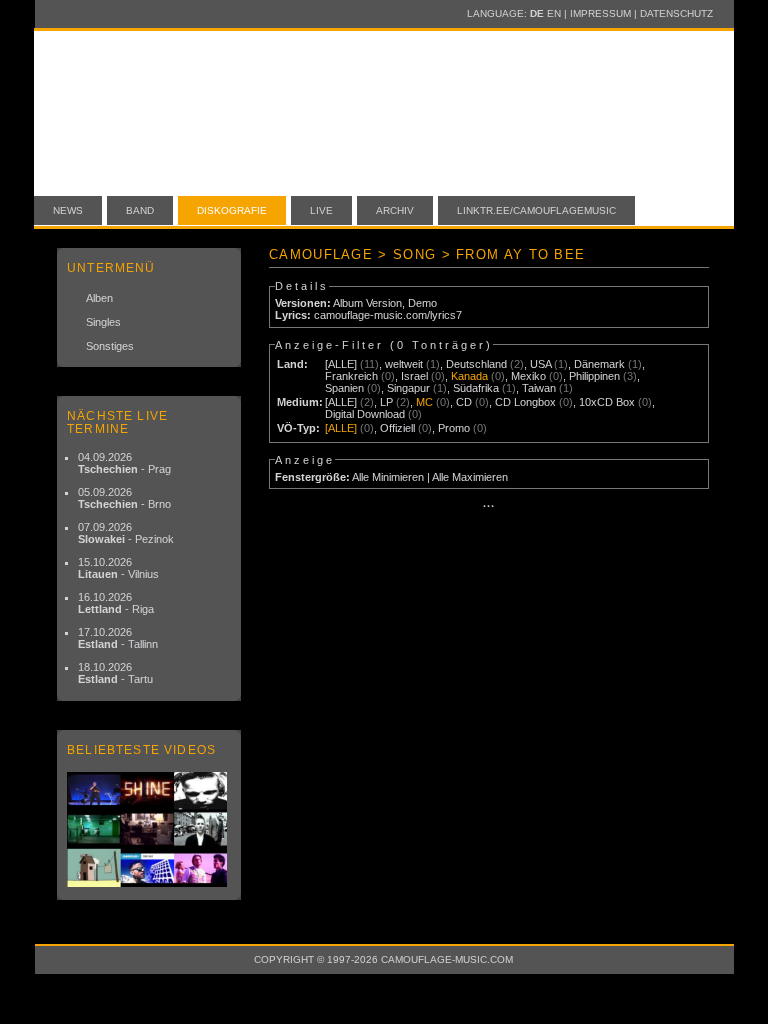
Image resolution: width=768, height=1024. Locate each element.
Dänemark (599, 364)
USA (540, 364)
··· (489, 506)
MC (424, 402)
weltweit (404, 364)
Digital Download (365, 414)
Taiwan (539, 388)
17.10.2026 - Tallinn (118, 638)
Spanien (344, 388)
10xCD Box (607, 402)
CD (464, 402)
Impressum (600, 13)
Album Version (367, 303)
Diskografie (232, 210)
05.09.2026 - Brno (124, 498)
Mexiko (528, 376)
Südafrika (476, 388)
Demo (422, 303)
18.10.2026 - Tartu (115, 673)
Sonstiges (110, 346)
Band (140, 210)
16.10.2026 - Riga (116, 603)
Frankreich (351, 376)
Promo (454, 428)
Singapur (408, 388)
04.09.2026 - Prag (124, 463)
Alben (99, 298)
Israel (414, 376)
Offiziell (397, 428)
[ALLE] (341, 364)
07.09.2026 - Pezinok (126, 533)
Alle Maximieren (470, 477)
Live (321, 210)
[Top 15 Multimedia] (149, 829)
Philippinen (594, 376)
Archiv (395, 210)
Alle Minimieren (388, 477)
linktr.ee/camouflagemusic (536, 210)
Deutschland (476, 364)
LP (386, 402)
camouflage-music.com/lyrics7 (388, 315)
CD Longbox (525, 402)
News (68, 210)
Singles (103, 322)
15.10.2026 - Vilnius (118, 568)
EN (554, 13)
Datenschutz (676, 13)
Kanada (469, 376)
